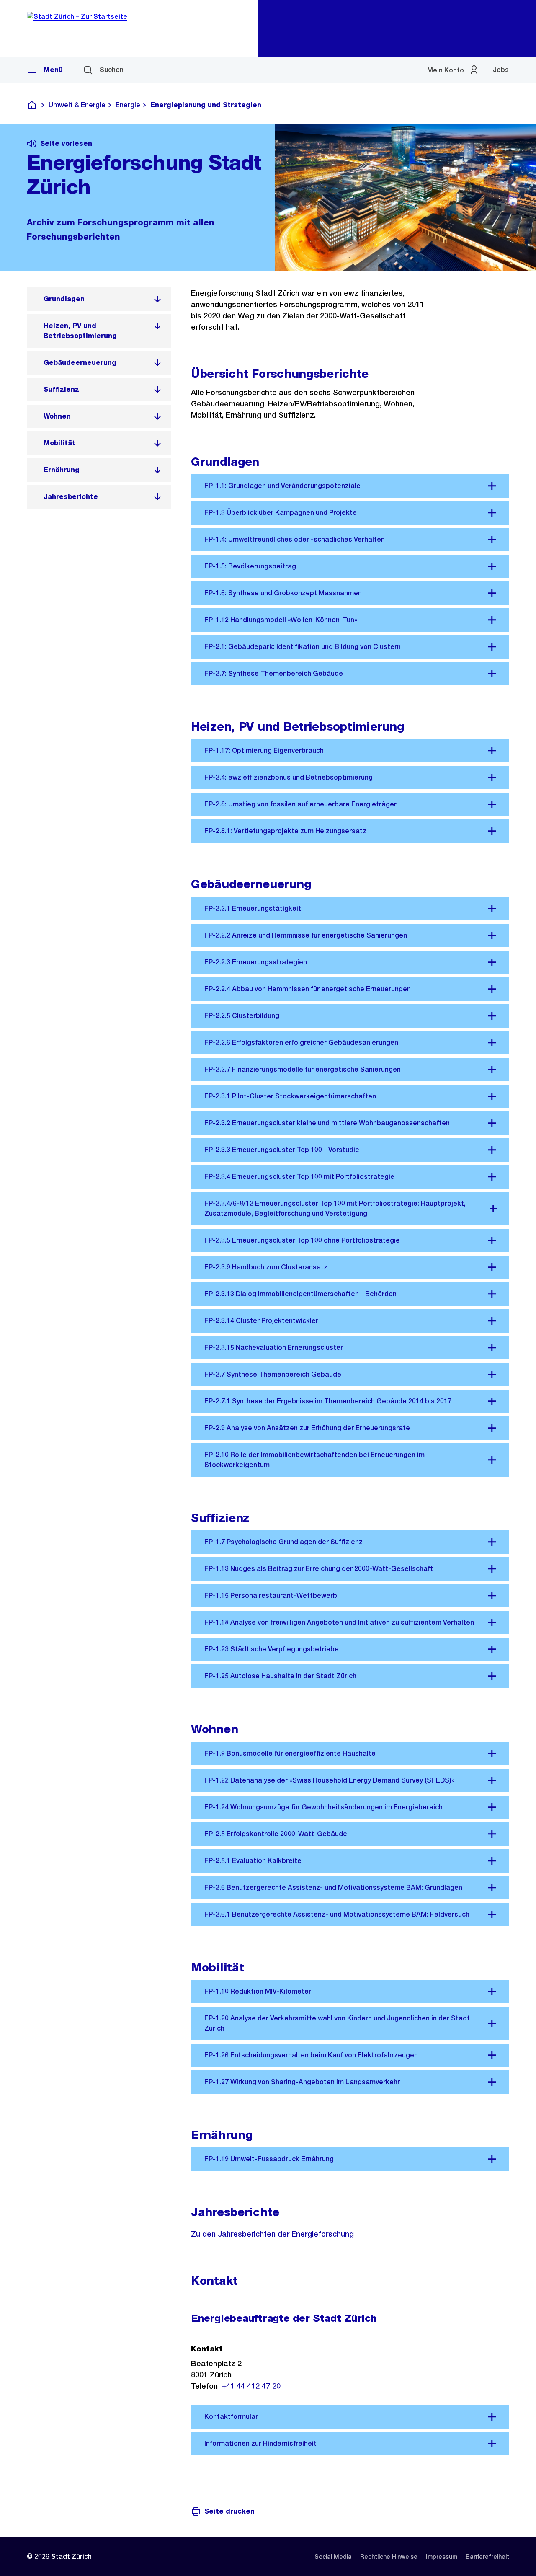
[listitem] (99, 299)
